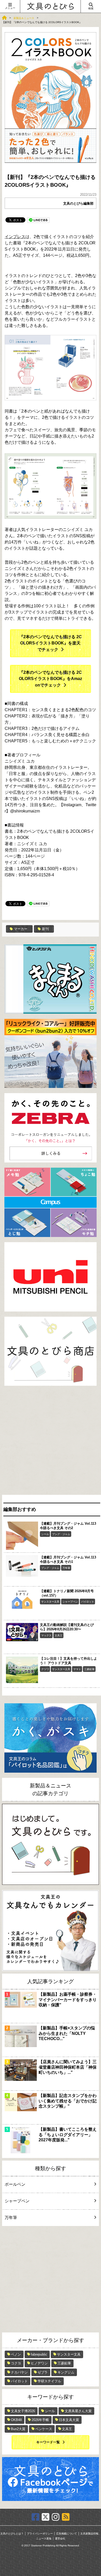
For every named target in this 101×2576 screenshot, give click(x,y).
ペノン (16, 2354)
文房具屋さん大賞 (78, 2411)
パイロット (88, 1602)
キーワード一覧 (48, 2442)
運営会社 (60, 2539)
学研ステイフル (49, 2381)
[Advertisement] (51, 1442)
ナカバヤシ (19, 2372)
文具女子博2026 (23, 2411)
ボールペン (15, 2184)
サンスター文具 (50, 1602)
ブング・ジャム (61, 1534)
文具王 (59, 1635)
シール (45, 1534)
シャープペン (70, 1602)
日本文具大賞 (69, 2420)
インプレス (15, 237)
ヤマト (77, 1669)
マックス (46, 1635)
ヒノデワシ (39, 2363)
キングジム (66, 2372)
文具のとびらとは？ (12, 2534)
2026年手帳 (40, 2420)
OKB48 (16, 2420)
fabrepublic (39, 2354)
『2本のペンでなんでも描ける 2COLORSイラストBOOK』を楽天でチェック (51, 643)
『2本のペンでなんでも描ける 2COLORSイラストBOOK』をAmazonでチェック (51, 679)
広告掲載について (67, 2534)
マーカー (21, 929)
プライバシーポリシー (40, 2534)
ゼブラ (43, 2372)
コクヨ (16, 2363)
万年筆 (66, 1568)
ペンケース (44, 2429)
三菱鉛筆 (89, 1669)
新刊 (45, 929)
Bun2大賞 (18, 2429)
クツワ (45, 1669)
